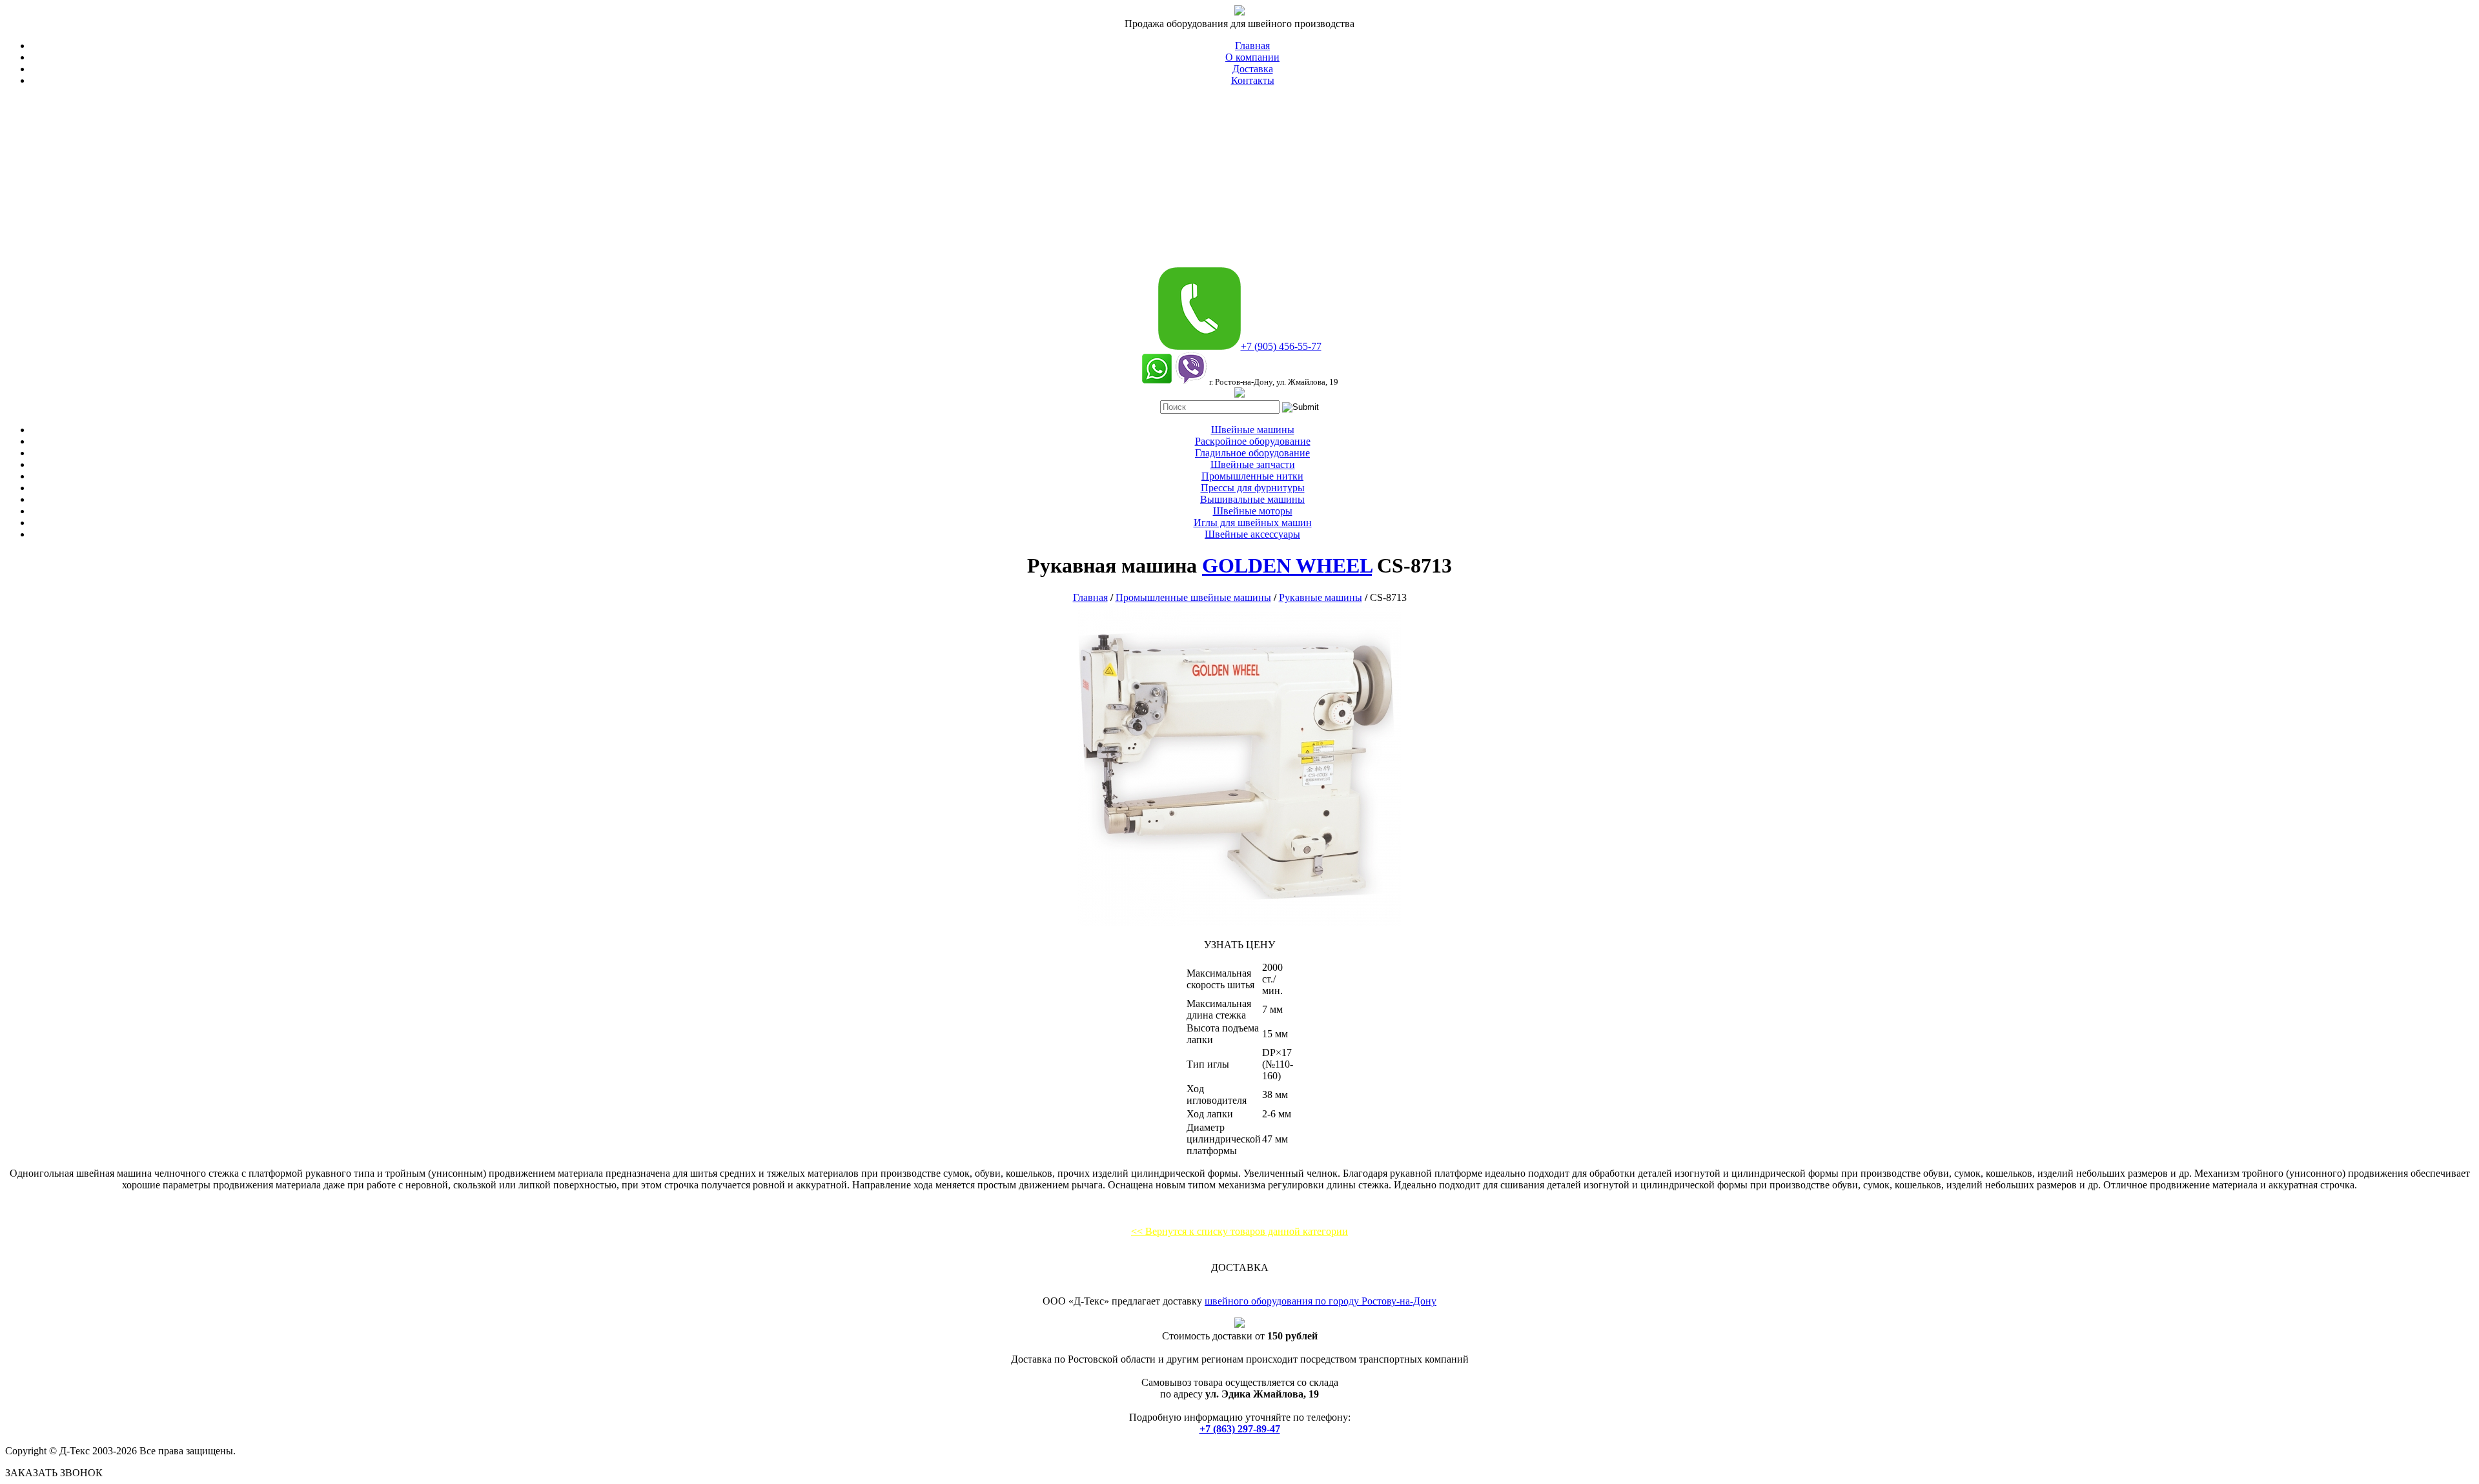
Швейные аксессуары (1252, 534)
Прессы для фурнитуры (1253, 488)
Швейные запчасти (1253, 464)
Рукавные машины (1321, 597)
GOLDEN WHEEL (1287, 565)
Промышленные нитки (1252, 476)
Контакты (1253, 80)
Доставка (1253, 69)
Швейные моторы (1253, 511)
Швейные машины (1253, 430)
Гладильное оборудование (1252, 453)
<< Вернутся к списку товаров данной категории (1239, 1231)
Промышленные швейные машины (1193, 597)
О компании (1252, 57)
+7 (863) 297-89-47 (1240, 1429)
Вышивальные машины (1252, 499)
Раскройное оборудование (1253, 441)
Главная (1252, 46)
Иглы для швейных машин (1253, 523)
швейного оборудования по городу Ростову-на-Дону (1321, 1301)
